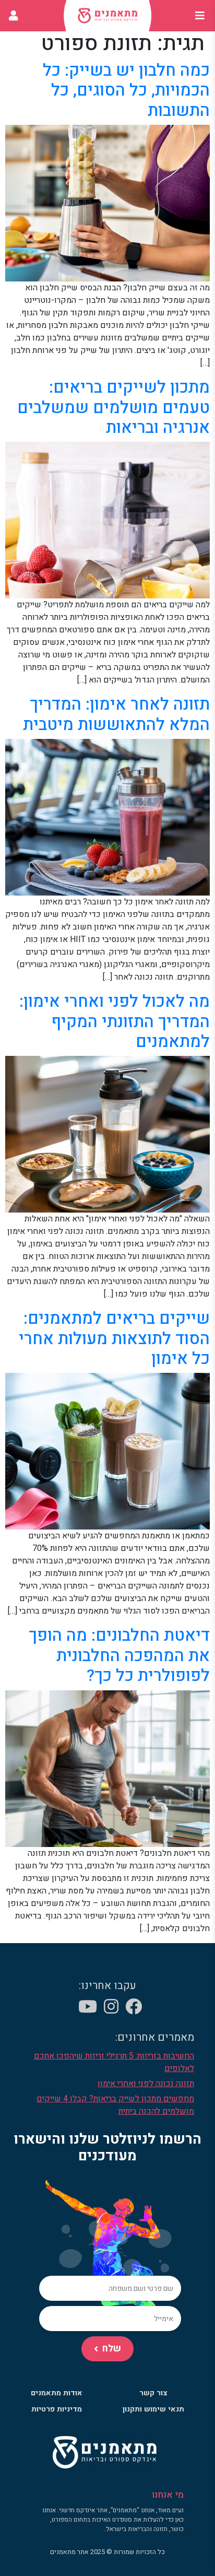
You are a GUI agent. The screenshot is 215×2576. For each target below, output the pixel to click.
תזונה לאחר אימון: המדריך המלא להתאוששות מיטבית (116, 714)
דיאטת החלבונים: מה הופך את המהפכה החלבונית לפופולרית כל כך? (119, 1655)
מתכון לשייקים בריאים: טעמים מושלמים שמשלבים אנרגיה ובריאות (114, 407)
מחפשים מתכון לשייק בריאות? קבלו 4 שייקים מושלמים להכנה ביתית (115, 2105)
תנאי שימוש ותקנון (153, 2409)
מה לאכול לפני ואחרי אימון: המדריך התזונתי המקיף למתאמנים (115, 1021)
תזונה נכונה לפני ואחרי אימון (146, 2084)
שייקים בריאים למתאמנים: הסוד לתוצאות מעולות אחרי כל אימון (114, 1338)
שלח (112, 2349)
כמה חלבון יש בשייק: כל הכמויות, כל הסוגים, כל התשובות (126, 90)
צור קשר (153, 2393)
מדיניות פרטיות (57, 2409)
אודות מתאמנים (57, 2393)
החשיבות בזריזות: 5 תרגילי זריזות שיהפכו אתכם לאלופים (114, 2062)
